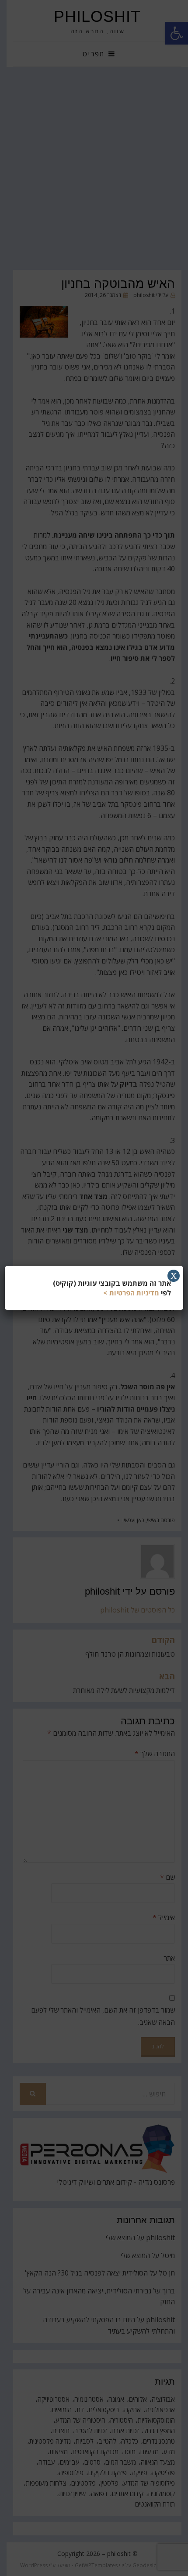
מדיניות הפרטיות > (131, 1293)
